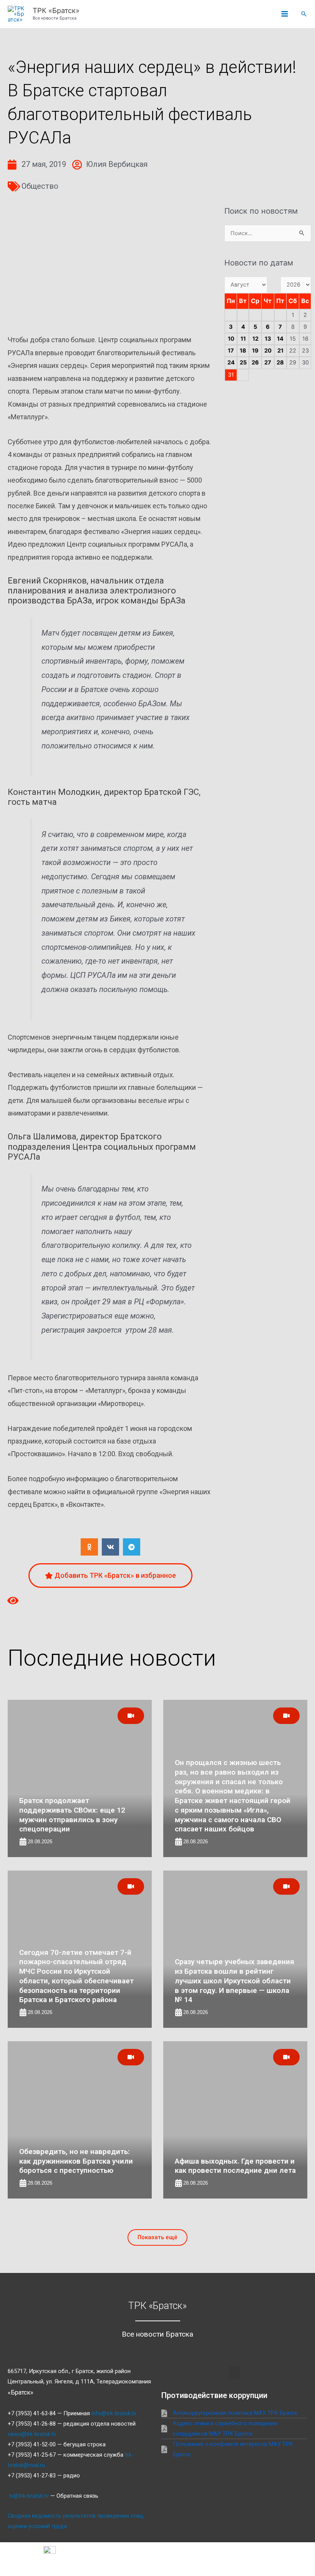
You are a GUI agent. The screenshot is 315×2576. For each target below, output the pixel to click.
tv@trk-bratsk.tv (29, 2496)
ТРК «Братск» (56, 10)
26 (255, 363)
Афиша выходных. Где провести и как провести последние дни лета (235, 2166)
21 (280, 351)
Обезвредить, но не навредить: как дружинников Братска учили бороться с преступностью (76, 2161)
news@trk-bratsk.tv (32, 2434)
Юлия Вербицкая (117, 164)
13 (268, 339)
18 (243, 351)
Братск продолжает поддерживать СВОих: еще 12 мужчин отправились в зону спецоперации (72, 1815)
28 (280, 363)
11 (243, 339)
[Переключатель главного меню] (285, 14)
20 (268, 351)
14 (280, 339)
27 (268, 363)
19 (255, 351)
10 (231, 339)
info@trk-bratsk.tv (114, 2413)
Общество (40, 186)
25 (243, 363)
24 (231, 363)
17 (231, 351)
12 (255, 339)
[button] (304, 14)
